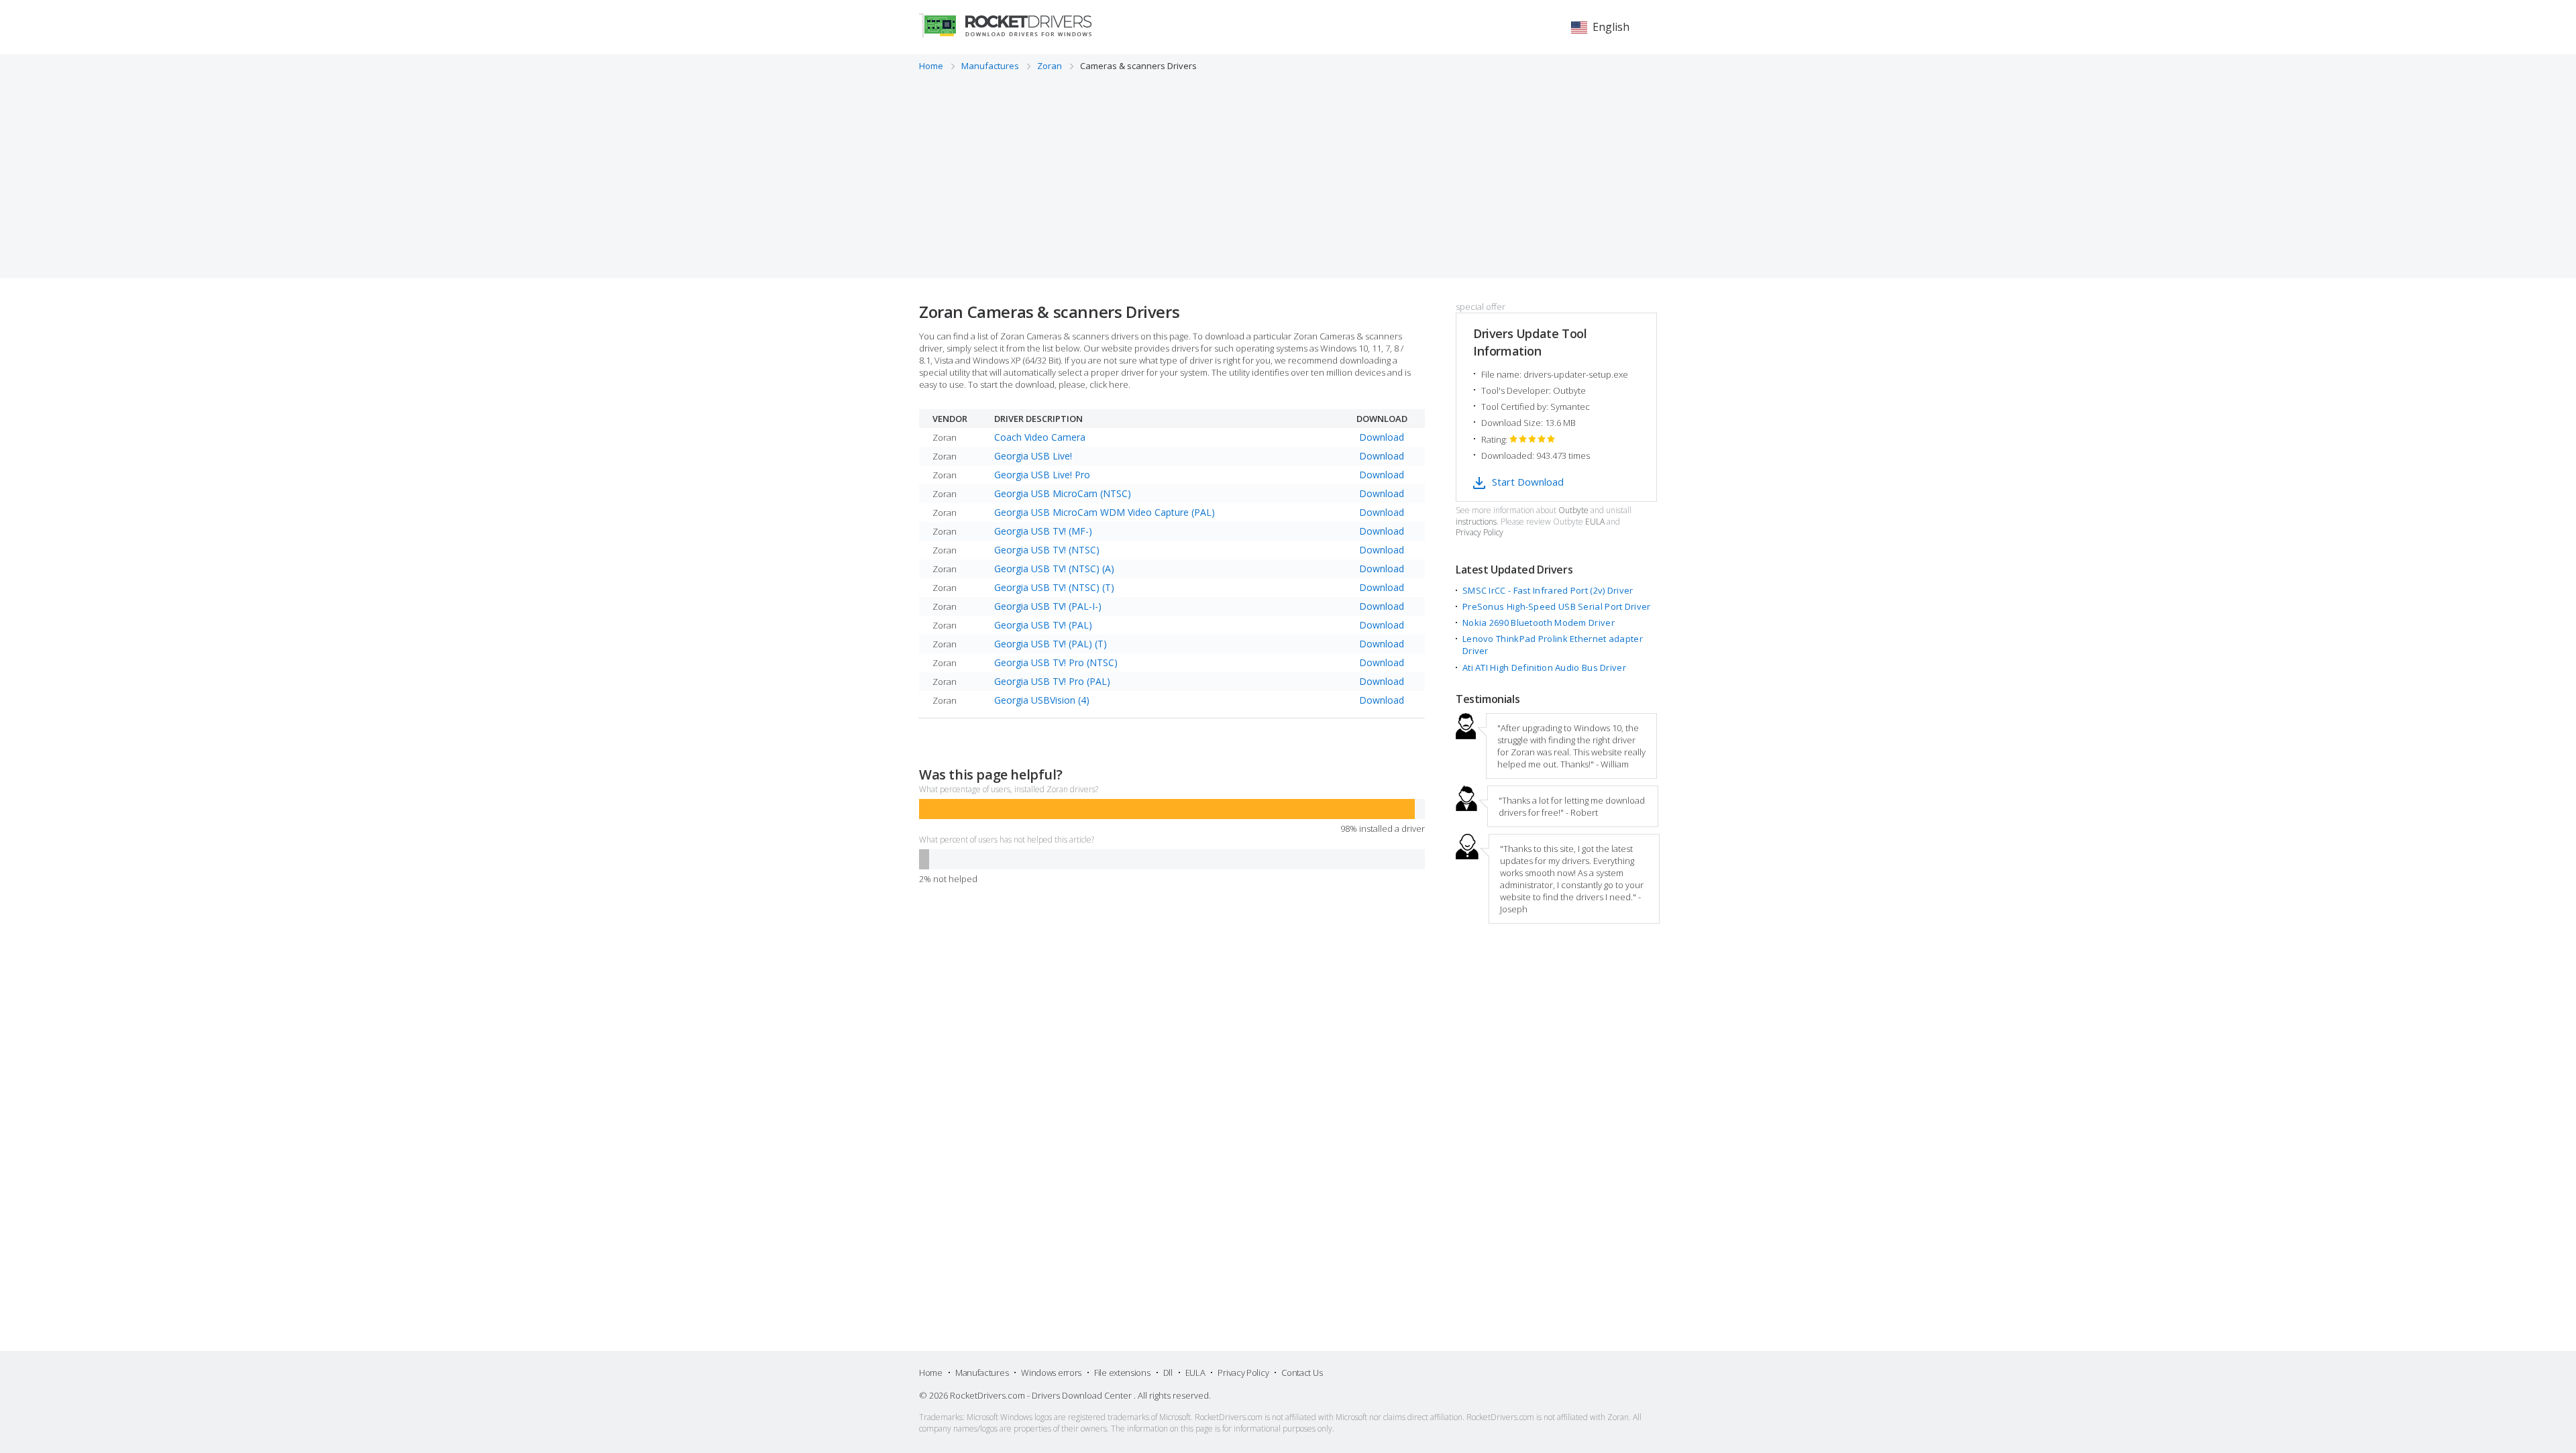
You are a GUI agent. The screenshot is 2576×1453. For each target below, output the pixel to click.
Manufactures (982, 1373)
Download (1382, 437)
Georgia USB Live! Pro (1042, 475)
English (1611, 27)
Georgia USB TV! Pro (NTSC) (1056, 662)
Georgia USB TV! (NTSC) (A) (1054, 569)
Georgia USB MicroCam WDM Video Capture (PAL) (1105, 512)
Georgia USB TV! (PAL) (1043, 625)
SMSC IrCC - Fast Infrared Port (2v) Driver (1548, 590)
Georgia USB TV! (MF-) (1043, 531)
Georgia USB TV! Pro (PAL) (1052, 681)
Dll (1168, 1373)
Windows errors (1051, 1373)
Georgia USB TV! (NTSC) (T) (1054, 587)
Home (931, 1373)
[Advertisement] (1288, 172)
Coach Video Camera (1040, 437)
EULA (1595, 522)
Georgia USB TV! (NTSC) (1047, 550)
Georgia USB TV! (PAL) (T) (1051, 644)
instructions (1476, 522)
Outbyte (1573, 510)
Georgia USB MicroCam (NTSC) (1063, 493)
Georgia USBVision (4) (1042, 700)
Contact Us (1302, 1373)
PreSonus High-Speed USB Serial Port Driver (1557, 606)
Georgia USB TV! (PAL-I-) (1048, 606)
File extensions (1122, 1373)
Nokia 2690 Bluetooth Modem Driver (1539, 623)
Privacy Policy (1480, 533)
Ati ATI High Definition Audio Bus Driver (1544, 667)
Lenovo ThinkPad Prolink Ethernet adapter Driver (1553, 645)
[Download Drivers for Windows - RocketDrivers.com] (1005, 25)
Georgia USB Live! (1033, 456)
